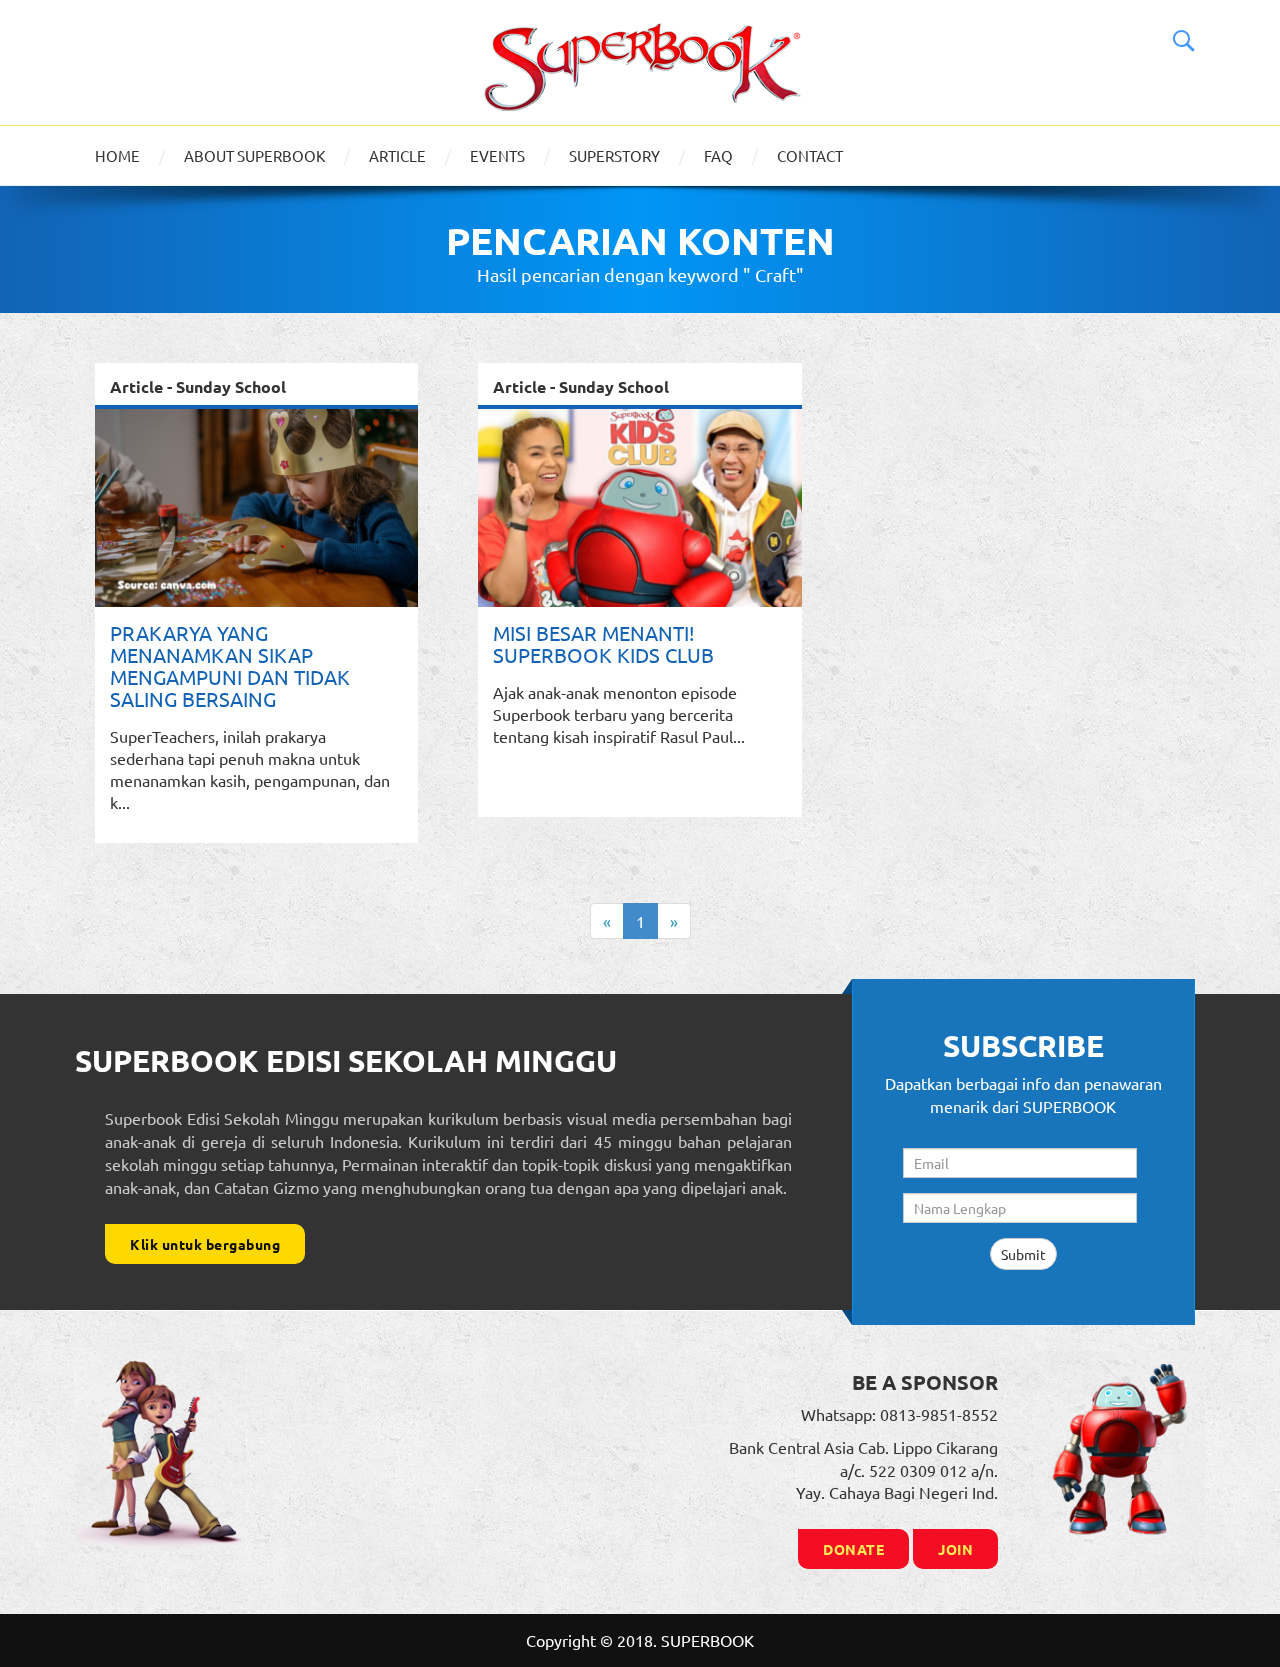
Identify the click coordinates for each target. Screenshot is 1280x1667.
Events (497, 155)
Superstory (614, 155)
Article (397, 155)
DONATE (853, 1549)
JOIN (955, 1549)
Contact (810, 155)
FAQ (718, 155)
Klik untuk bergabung (205, 1244)
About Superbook (254, 155)
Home (117, 155)
